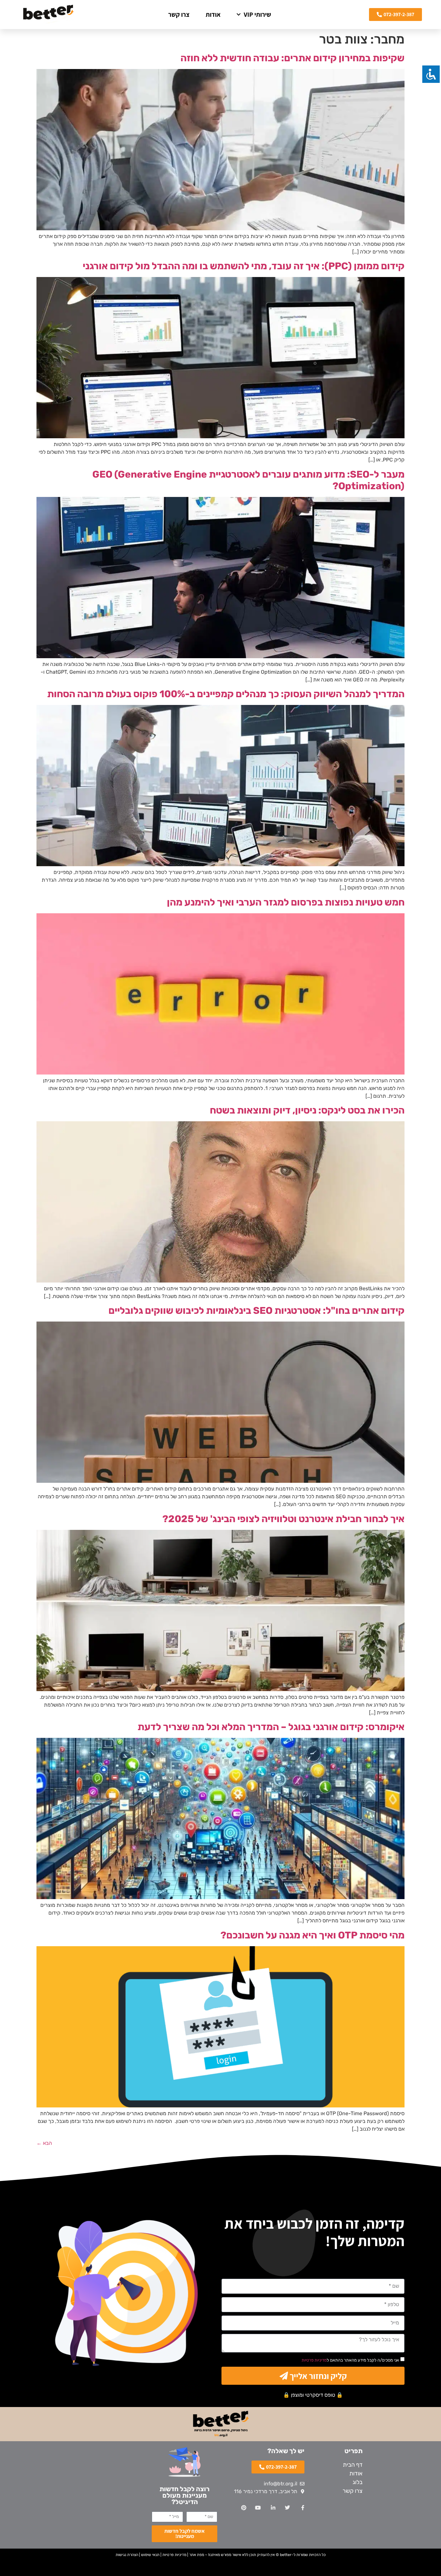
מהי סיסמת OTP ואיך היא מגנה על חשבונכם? (313, 1935)
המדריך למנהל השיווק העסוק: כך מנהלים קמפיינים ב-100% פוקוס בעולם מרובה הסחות (226, 694)
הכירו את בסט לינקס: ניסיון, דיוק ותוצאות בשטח (307, 1110)
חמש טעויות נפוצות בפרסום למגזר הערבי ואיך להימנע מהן (286, 902)
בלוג (358, 2482)
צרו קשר (179, 15)
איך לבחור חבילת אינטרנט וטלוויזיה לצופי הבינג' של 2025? (283, 1519)
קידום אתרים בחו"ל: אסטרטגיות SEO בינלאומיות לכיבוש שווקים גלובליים (256, 1311)
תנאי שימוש (150, 2555)
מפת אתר (197, 2555)
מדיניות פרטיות (314, 2360)
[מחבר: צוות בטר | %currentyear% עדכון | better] (221, 228)
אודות (213, 15)
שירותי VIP (257, 15)
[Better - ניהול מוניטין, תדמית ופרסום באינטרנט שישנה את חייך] (48, 15)
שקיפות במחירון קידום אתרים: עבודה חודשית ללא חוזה (292, 58)
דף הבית (353, 2465)
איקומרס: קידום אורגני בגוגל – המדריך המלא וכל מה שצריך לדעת (271, 1727)
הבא (44, 2143)
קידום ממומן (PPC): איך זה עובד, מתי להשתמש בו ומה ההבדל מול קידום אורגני (244, 266)
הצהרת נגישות (127, 2555)
